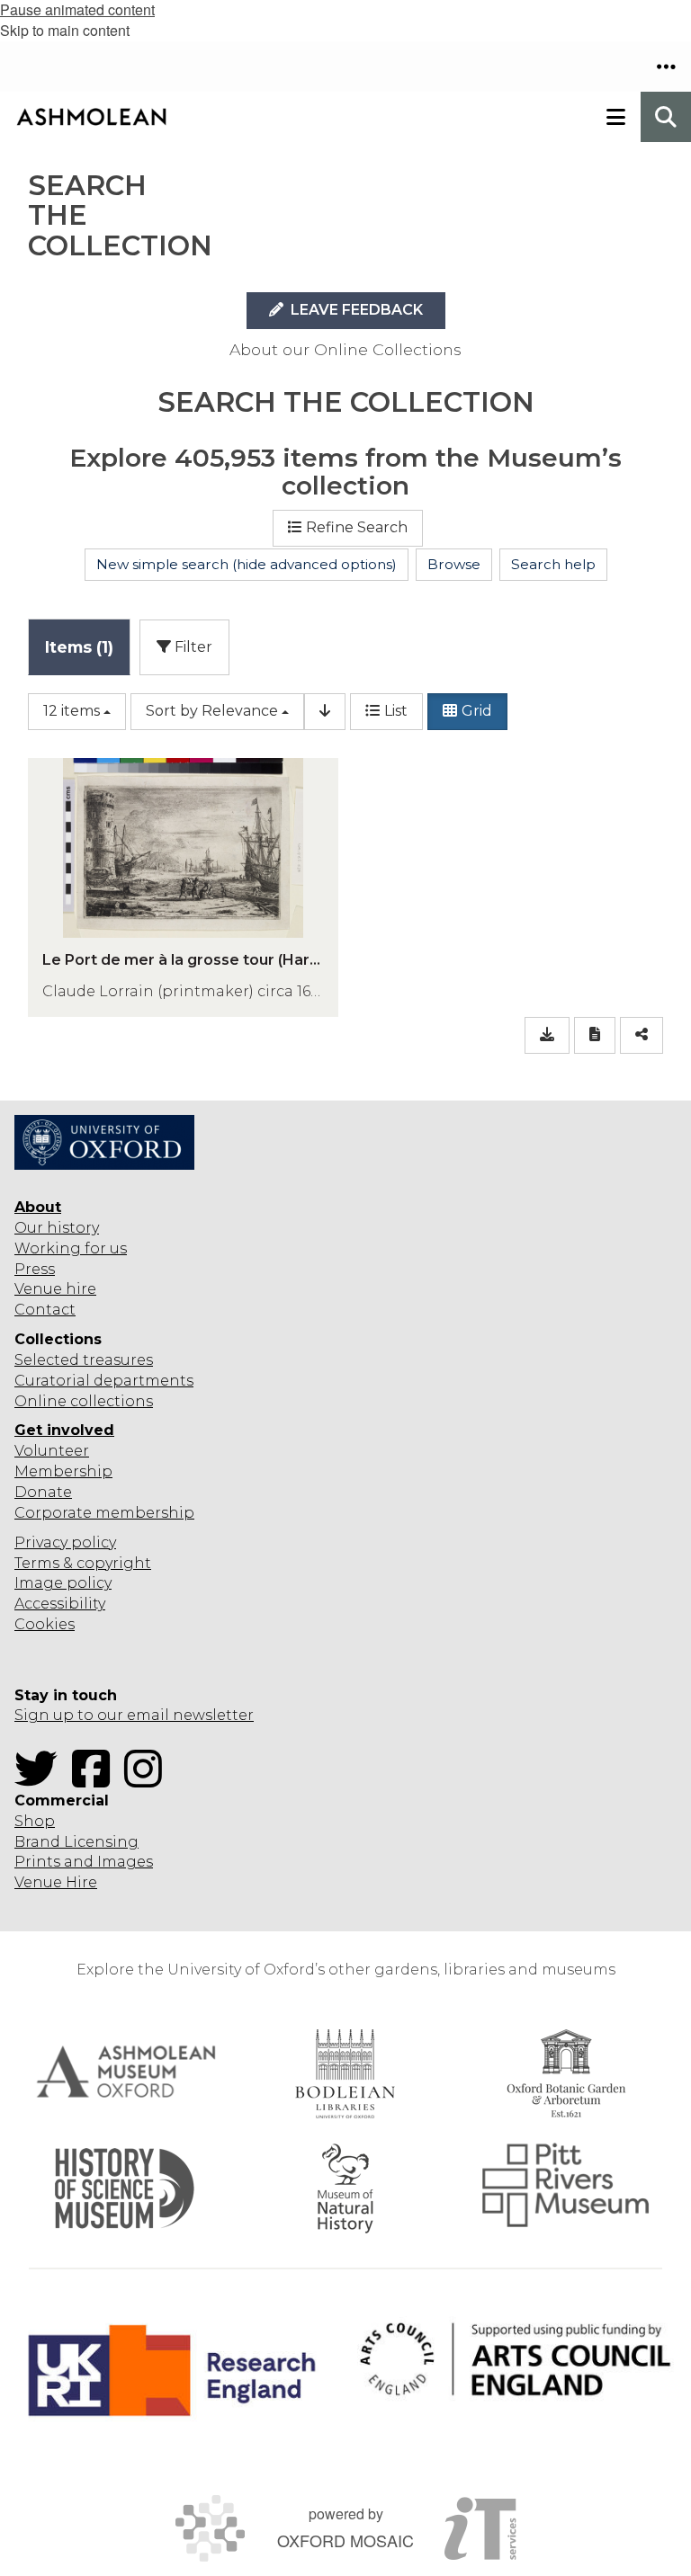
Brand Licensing (76, 1842)
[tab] (79, 647)
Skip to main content (65, 30)
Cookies (45, 1624)
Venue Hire (56, 1882)
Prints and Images (84, 1862)
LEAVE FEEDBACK (355, 310)
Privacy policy (65, 1542)
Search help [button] (553, 564)
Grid (477, 711)
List (396, 711)
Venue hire (55, 1289)
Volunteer (52, 1451)
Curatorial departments (104, 1381)
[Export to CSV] (547, 1035)
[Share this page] (642, 1035)
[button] (666, 67)
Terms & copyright (83, 1563)
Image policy (63, 1583)
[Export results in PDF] (595, 1035)
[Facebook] (96, 1780)
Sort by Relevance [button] (212, 711)
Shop (35, 1821)
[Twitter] (41, 1780)
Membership (63, 1471)
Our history (57, 1228)
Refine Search (357, 527)
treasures (116, 1360)
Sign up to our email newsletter (134, 1715)
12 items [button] (72, 711)
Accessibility (60, 1604)
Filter (192, 647)
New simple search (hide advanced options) (247, 564)
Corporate (53, 1513)
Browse (454, 564)
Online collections (84, 1401)
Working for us (71, 1248)
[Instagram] (148, 1780)
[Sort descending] (325, 712)
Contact (45, 1310)
